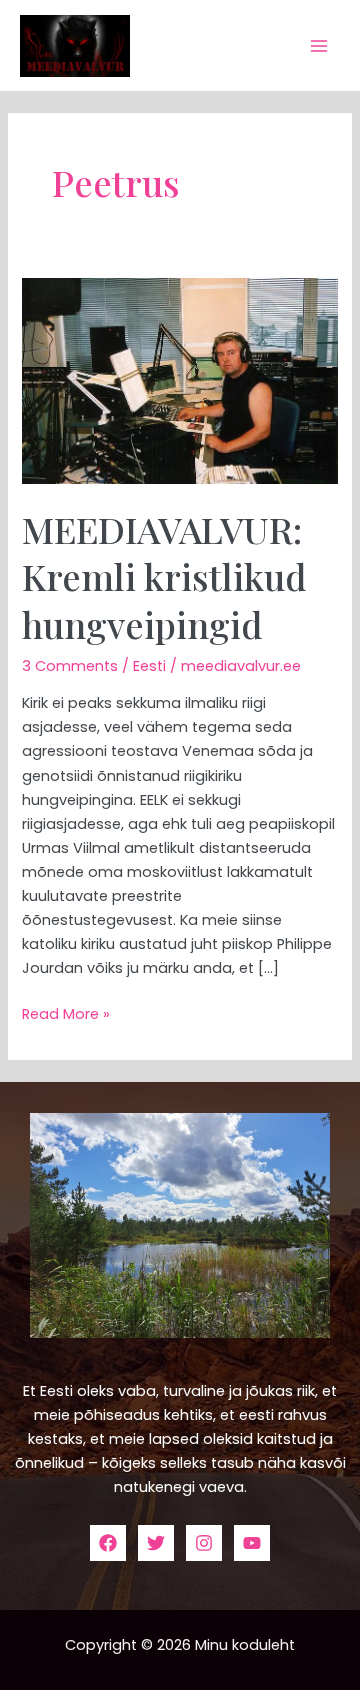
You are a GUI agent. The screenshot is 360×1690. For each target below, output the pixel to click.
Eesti (149, 666)
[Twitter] (156, 1543)
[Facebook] (108, 1543)
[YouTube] (252, 1543)
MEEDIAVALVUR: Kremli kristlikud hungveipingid (164, 576)
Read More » (66, 1013)
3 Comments (70, 666)
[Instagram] (204, 1543)
